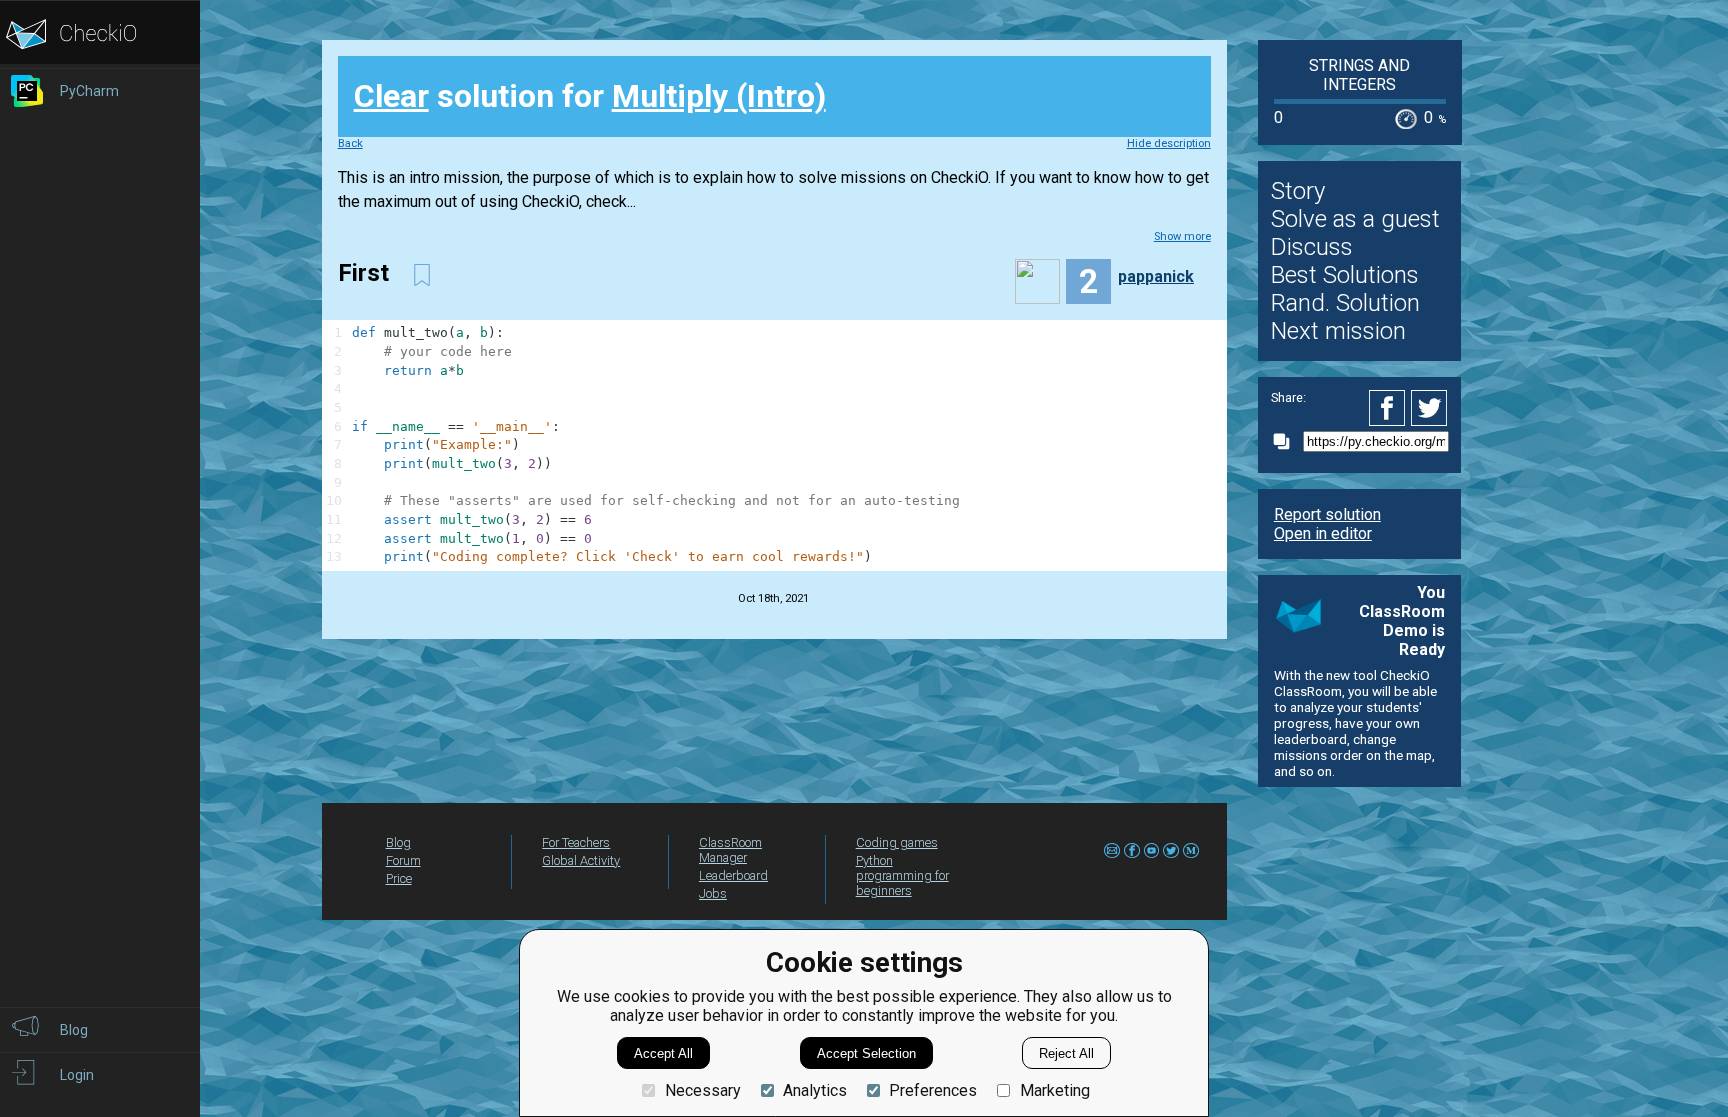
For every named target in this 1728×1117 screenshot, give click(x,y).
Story (1298, 191)
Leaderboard (733, 875)
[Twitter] (1430, 408)
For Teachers (576, 842)
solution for (590, 96)
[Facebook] (1390, 408)
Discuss (1312, 247)
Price (399, 878)
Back (350, 143)
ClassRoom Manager (730, 850)
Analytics (815, 1090)
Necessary (702, 1090)
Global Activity (581, 860)
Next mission (1338, 331)
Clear (391, 96)
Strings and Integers (1359, 75)
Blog (398, 842)
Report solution (1327, 514)
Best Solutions (1345, 275)
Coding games (897, 842)
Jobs (713, 893)
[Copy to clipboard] (1287, 441)
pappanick (1156, 276)
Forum (403, 860)
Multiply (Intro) (719, 96)
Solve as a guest (1355, 219)
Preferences (933, 1090)
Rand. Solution (1345, 303)
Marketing (1054, 1090)
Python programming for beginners (902, 875)
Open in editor (1323, 533)
